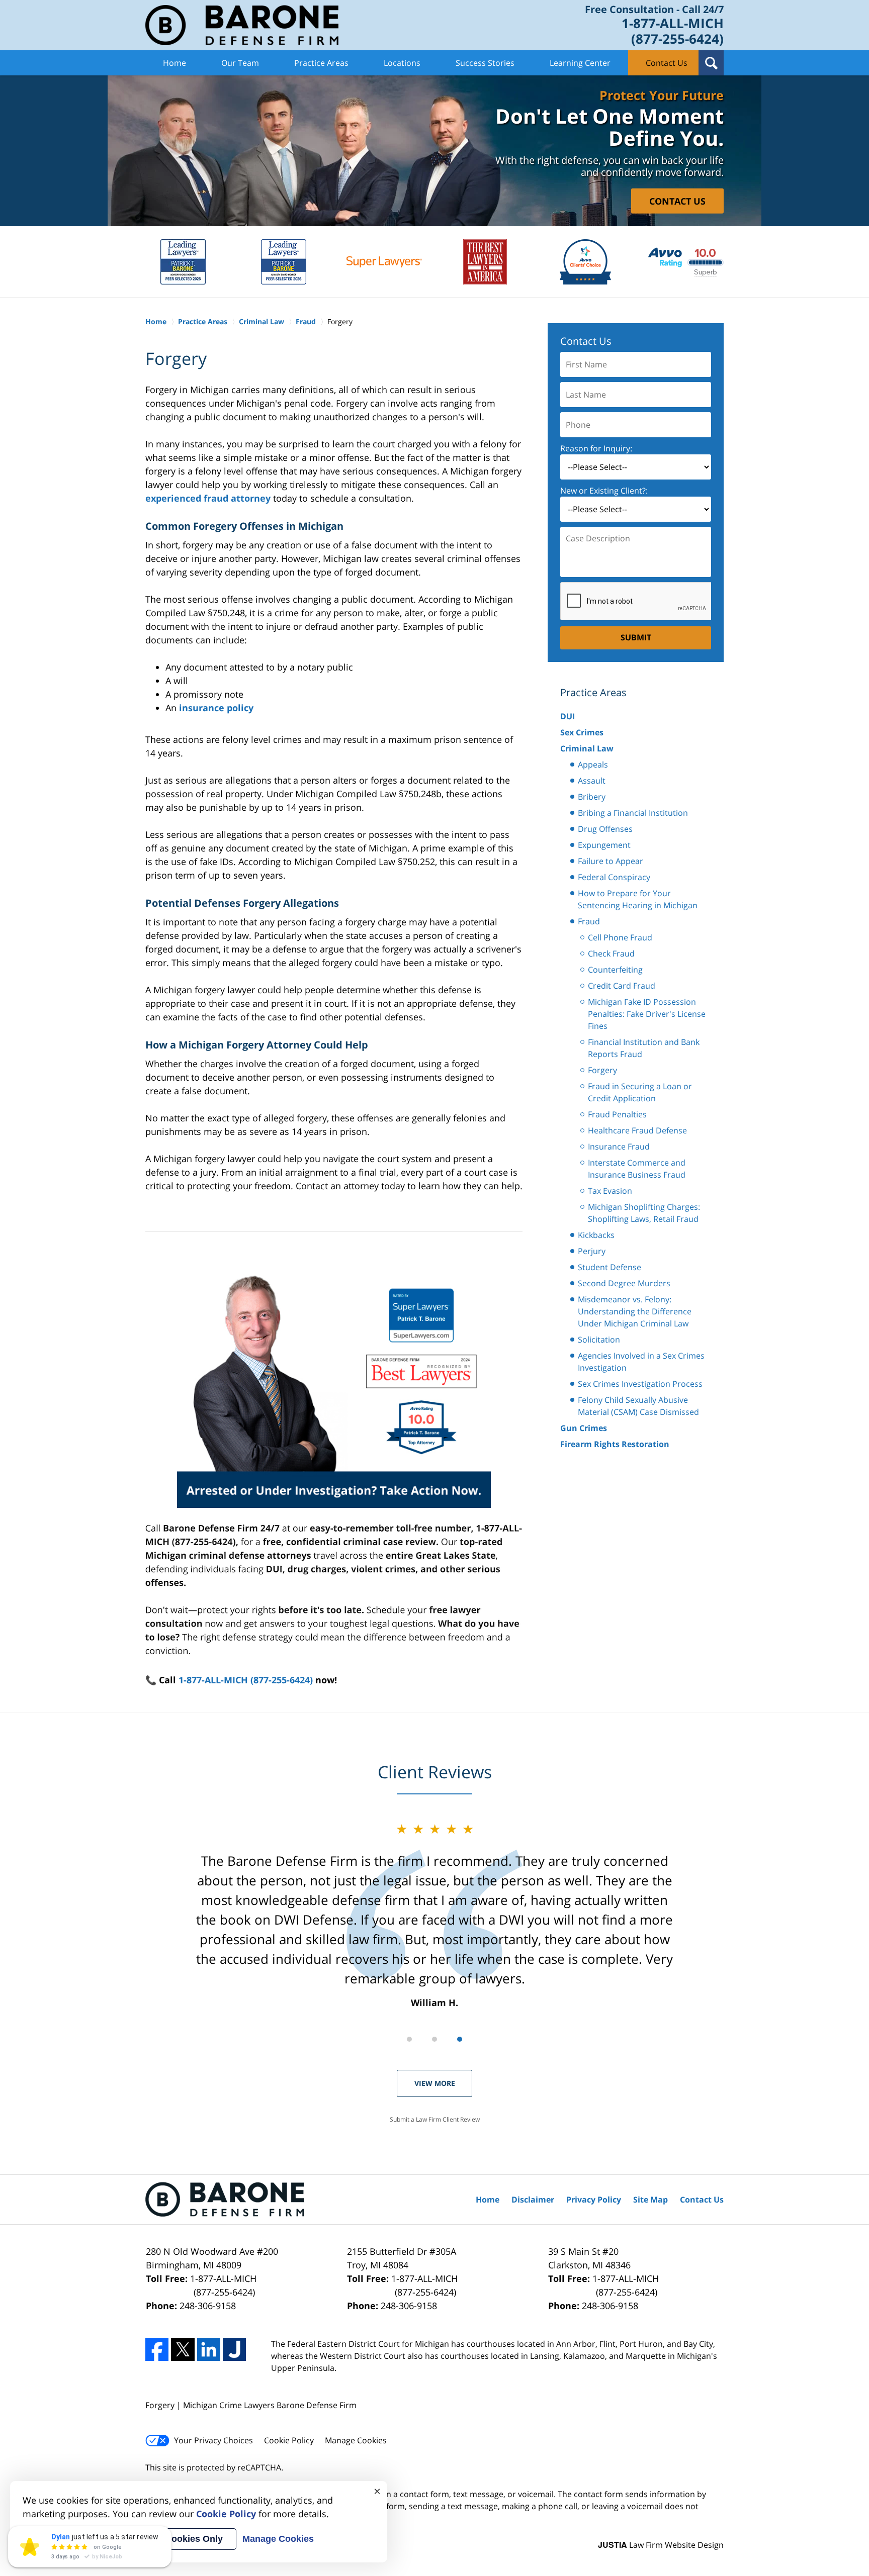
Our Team (240, 63)
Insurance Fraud (619, 1147)
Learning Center (580, 63)
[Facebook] (157, 2349)
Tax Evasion (610, 1191)
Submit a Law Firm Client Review (435, 2119)
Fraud (589, 921)
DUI (568, 716)
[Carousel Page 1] (409, 2039)
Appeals (593, 765)
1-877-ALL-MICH (223, 2285)
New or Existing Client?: (604, 491)
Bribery (592, 797)
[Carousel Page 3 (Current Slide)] (460, 2039)
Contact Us (667, 63)
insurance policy (216, 708)
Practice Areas (321, 63)
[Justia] (234, 2349)
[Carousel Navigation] (434, 2038)
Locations (402, 63)
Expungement (604, 845)
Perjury (592, 1251)
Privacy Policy (594, 2200)
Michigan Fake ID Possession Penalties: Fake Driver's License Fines (647, 1014)
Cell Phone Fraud (620, 937)
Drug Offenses (605, 829)
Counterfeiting (615, 970)
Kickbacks (596, 1235)
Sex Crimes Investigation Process (640, 1384)
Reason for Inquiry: (596, 448)
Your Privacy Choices (213, 2440)
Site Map (650, 2200)
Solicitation (599, 1340)
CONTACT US (677, 201)
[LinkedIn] (209, 2349)
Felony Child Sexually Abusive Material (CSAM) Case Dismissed (638, 1406)
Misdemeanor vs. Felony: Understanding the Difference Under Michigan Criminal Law (635, 1311)
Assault (592, 781)
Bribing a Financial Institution (633, 813)
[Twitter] (183, 2349)
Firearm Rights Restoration (615, 1444)
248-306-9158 (208, 2306)
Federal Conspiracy (614, 877)
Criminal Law (587, 748)
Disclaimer (533, 2200)
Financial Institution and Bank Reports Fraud (644, 1048)
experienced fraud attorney (208, 498)
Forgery (602, 1070)
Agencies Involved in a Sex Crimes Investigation (641, 1362)
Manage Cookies (356, 2440)
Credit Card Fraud (622, 986)
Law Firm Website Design (661, 2545)
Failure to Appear (611, 861)
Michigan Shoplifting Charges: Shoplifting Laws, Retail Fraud (644, 1213)
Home (175, 63)
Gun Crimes (584, 1428)
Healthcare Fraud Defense (637, 1130)
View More (435, 2083)
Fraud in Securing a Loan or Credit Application (640, 1092)
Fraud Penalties (617, 1114)
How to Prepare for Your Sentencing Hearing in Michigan (638, 899)
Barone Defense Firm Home (242, 25)
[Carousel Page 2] (434, 2039)
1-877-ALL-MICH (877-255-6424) (246, 1680)
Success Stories (485, 63)
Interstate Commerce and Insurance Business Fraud (637, 1169)
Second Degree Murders (624, 1283)
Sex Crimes (582, 732)
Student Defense (610, 1267)
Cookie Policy (289, 2440)
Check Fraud (611, 953)
